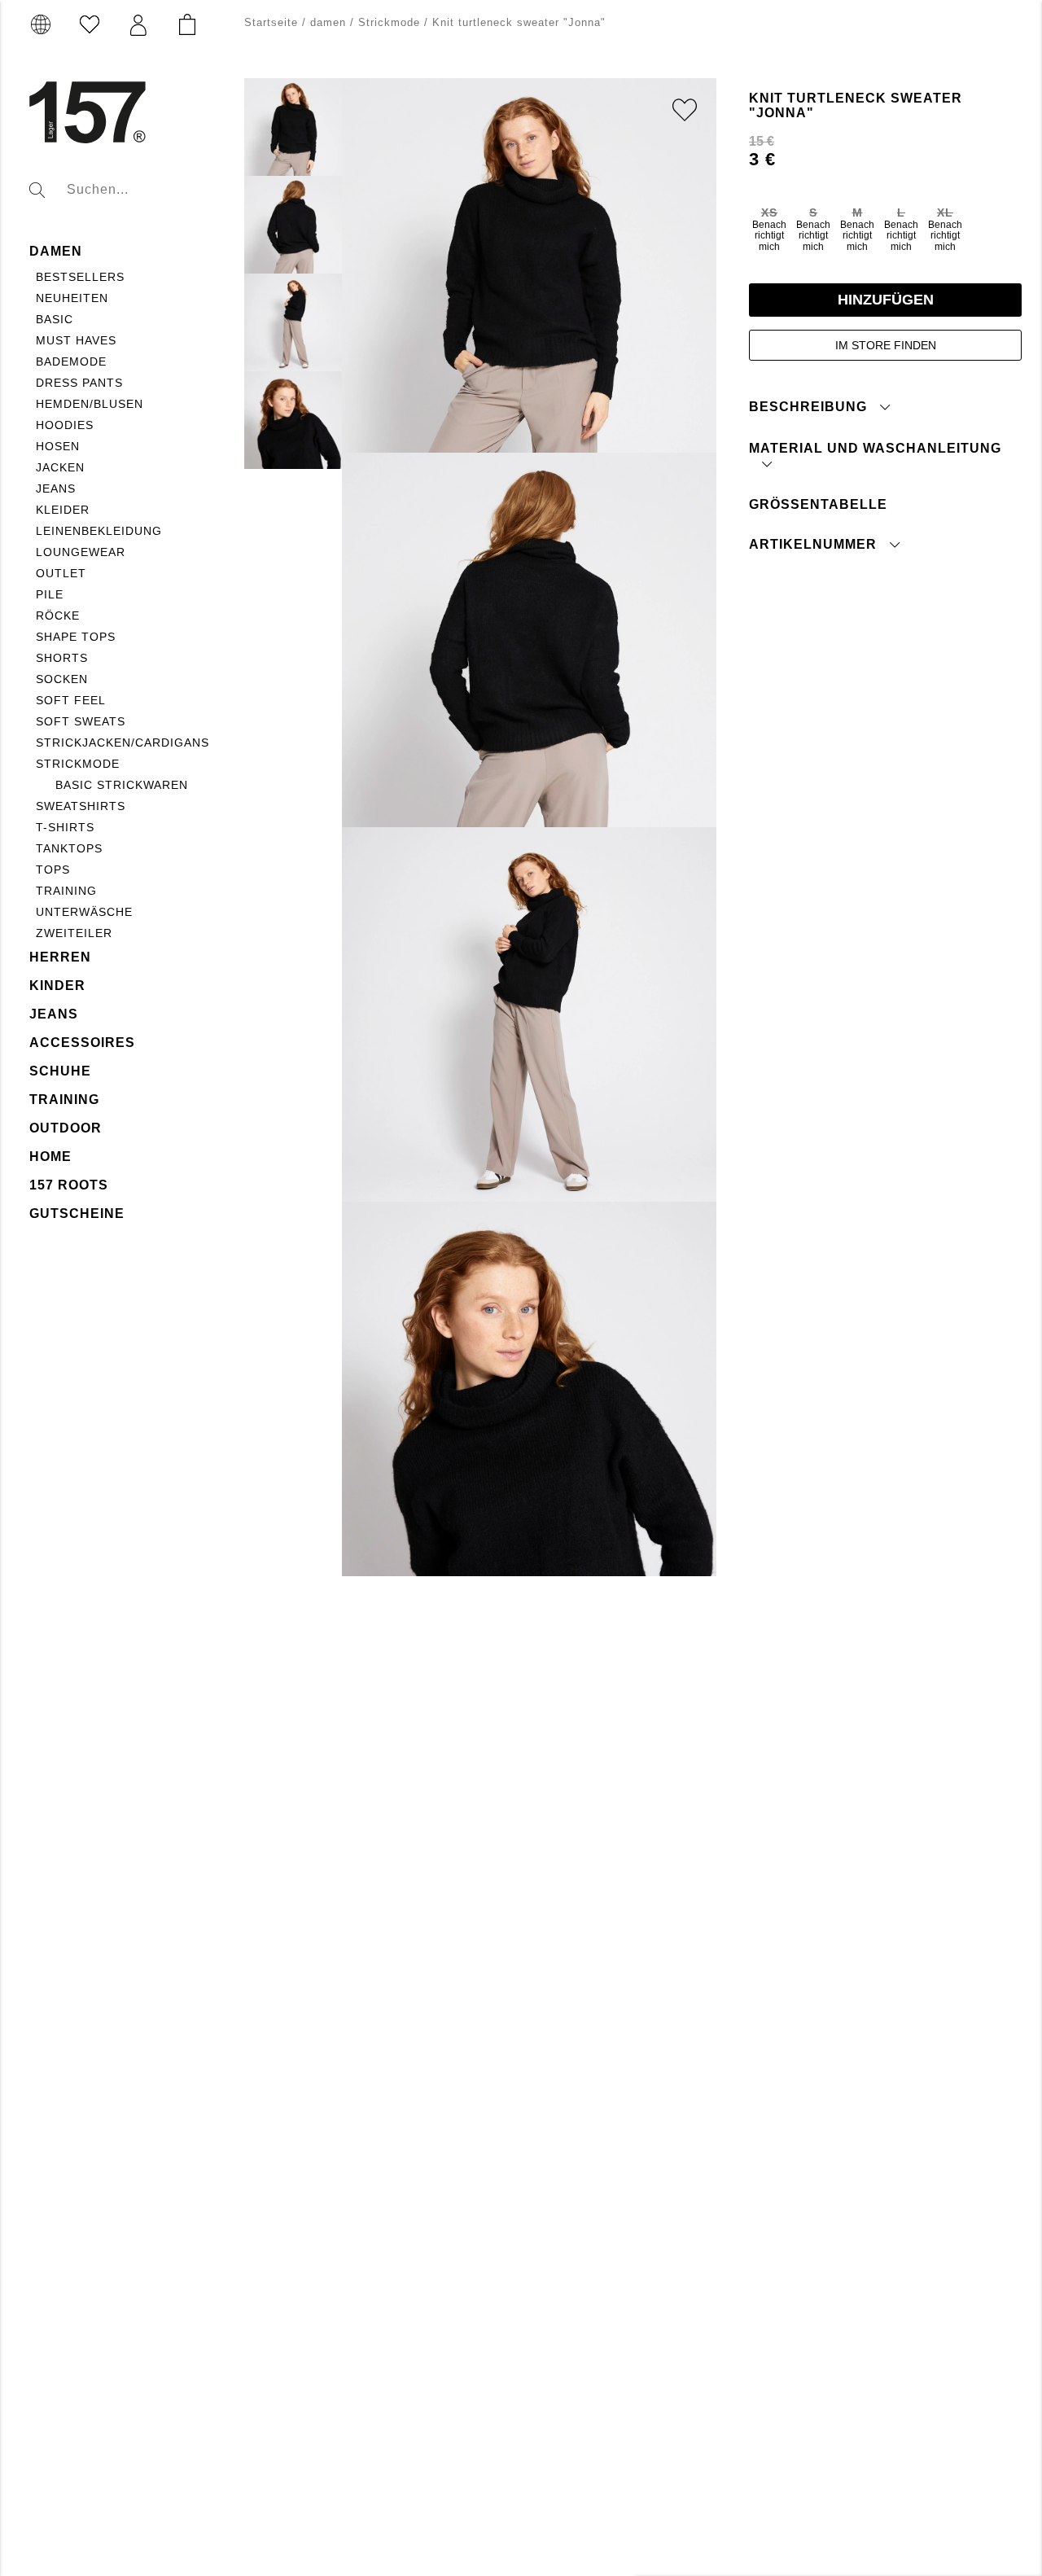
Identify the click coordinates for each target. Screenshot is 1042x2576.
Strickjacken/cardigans (123, 743)
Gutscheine (77, 1214)
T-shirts (65, 827)
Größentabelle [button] (818, 504)
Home (50, 1157)
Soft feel (71, 700)
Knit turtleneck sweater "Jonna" (519, 22)
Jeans (56, 488)
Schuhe (60, 1071)
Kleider (63, 510)
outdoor (66, 1128)
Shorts (62, 658)
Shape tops (76, 637)
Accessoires (82, 1043)
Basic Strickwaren (122, 785)
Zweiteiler (74, 933)
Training (66, 891)
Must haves (76, 340)
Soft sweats (81, 721)
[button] (138, 25)
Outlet (61, 573)
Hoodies (65, 425)
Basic (55, 319)
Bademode (71, 361)
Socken (62, 679)
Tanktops (69, 848)
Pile (50, 594)
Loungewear (81, 552)
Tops (53, 870)
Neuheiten (72, 298)
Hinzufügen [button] (886, 300)
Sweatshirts (81, 806)
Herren (60, 957)
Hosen (58, 446)
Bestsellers (80, 277)
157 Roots (69, 1185)
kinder (57, 986)
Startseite (271, 22)
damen (56, 251)
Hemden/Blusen (90, 404)
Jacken (60, 467)
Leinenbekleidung (99, 531)
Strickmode (78, 764)
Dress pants (79, 383)
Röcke (58, 616)
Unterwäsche (84, 912)
